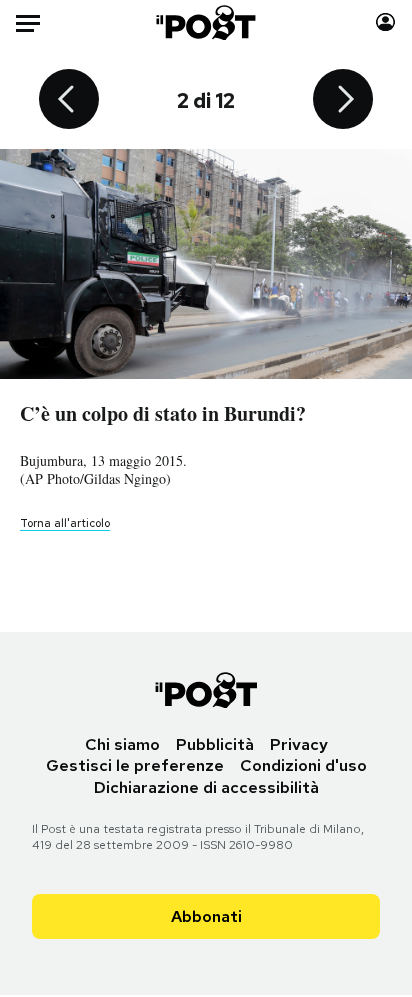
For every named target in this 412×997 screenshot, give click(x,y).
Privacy (299, 744)
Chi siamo (122, 744)
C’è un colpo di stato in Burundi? (163, 413)
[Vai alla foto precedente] (69, 101)
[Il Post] (206, 22)
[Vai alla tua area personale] (385, 22)
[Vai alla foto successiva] (343, 101)
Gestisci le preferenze (135, 765)
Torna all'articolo (65, 523)
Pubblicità (215, 744)
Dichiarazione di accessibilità (206, 787)
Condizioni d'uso (303, 765)
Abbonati (206, 916)
